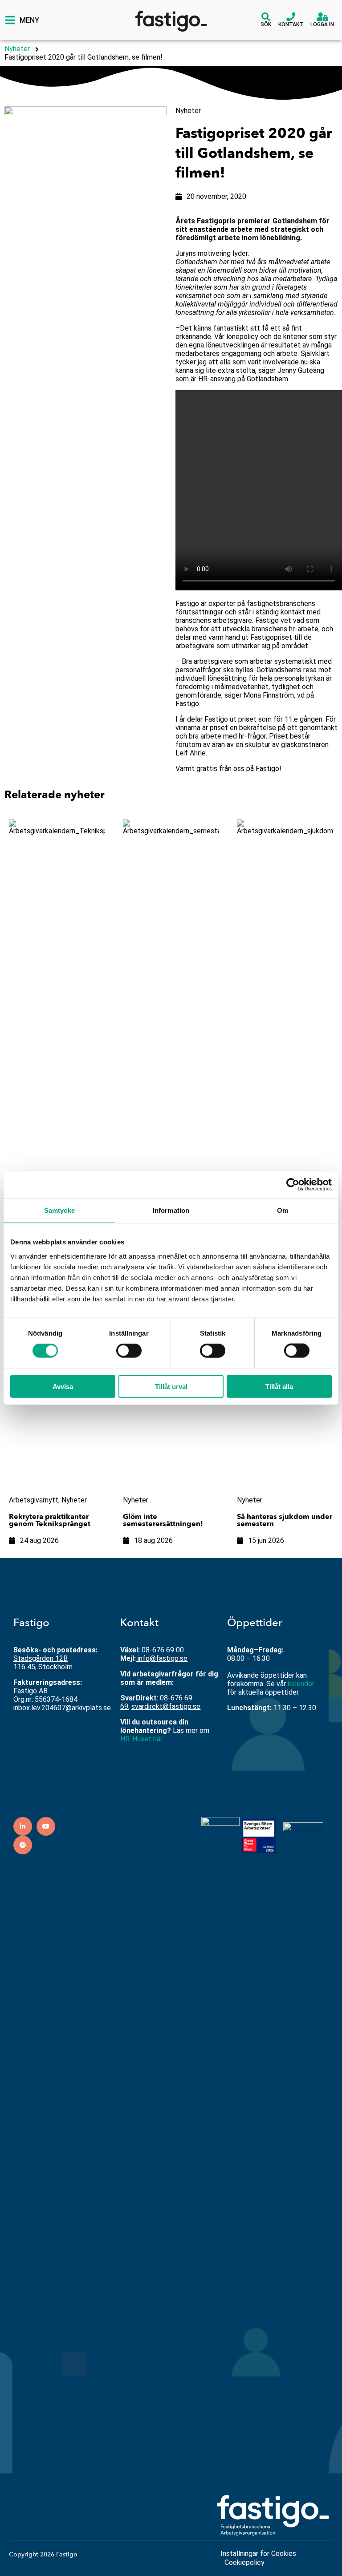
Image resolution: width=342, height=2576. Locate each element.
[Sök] (266, 17)
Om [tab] (283, 1210)
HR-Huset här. (142, 1739)
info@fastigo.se (163, 1658)
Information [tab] (171, 1210)
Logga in (322, 24)
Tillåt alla (279, 1386)
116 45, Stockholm (43, 1667)
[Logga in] (322, 17)
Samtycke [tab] (59, 1210)
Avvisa (63, 1386)
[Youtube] (46, 1826)
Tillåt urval (171, 1386)
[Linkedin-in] (23, 1826)
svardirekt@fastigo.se (166, 1706)
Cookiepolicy (244, 2562)
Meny (29, 20)
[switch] (129, 1351)
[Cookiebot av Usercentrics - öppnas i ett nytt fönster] (293, 1185)
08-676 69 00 (163, 1650)
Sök (266, 24)
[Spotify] (23, 1845)
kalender (301, 1684)
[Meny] (10, 20)
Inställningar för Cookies (258, 2554)
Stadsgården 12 (38, 1658)
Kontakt (291, 24)
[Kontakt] (291, 17)
